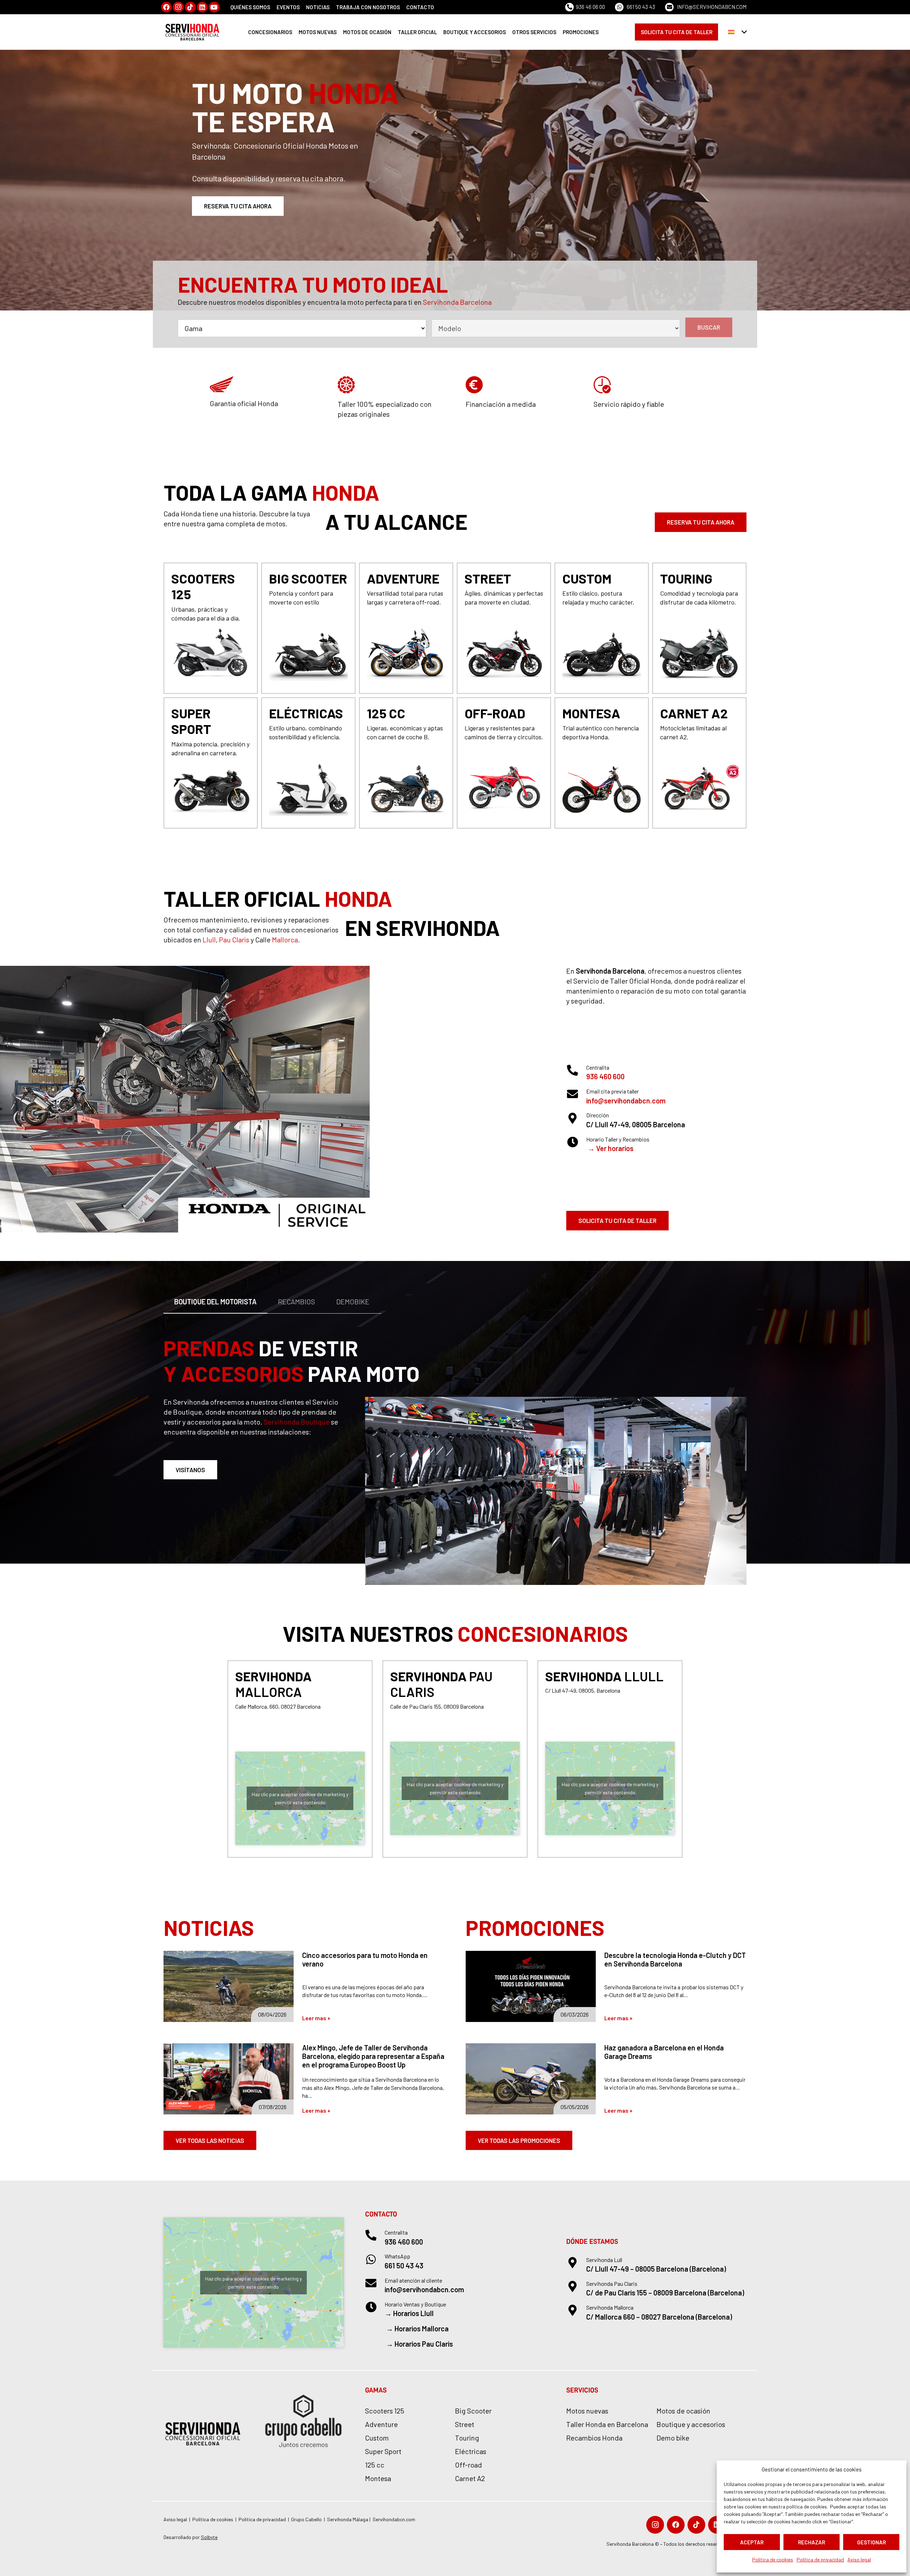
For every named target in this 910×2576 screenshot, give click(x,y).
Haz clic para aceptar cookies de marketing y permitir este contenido (300, 1798)
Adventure (381, 2424)
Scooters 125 (385, 2411)
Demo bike (673, 2438)
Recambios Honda (594, 2438)
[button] (737, 32)
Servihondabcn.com (394, 2519)
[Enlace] (211, 628)
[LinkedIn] (202, 7)
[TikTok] (190, 7)
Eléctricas (471, 2451)
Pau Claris (234, 940)
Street (465, 2424)
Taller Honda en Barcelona (607, 2424)
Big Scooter (473, 2411)
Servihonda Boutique (297, 1422)
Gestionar (871, 2542)
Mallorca (285, 940)
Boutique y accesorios (691, 2424)
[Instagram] (178, 7)
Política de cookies (773, 2559)
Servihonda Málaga (348, 2519)
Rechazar (812, 2542)
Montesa (378, 2478)
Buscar (709, 327)
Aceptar (752, 2542)
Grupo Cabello (306, 2519)
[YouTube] (214, 7)
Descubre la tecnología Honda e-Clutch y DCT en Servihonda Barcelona (675, 1959)
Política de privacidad (820, 2559)
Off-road (469, 2465)
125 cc (375, 2465)
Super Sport (383, 2451)
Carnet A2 (470, 2478)
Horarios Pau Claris (424, 2344)
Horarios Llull (413, 2313)
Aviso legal (859, 2559)
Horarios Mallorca (422, 2328)
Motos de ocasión (683, 2411)
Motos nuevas (587, 2411)
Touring (467, 2438)
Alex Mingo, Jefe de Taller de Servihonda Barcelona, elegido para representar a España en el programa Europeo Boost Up (373, 2056)
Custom (377, 2438)
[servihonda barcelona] (193, 32)
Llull (209, 940)
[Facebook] (167, 7)
